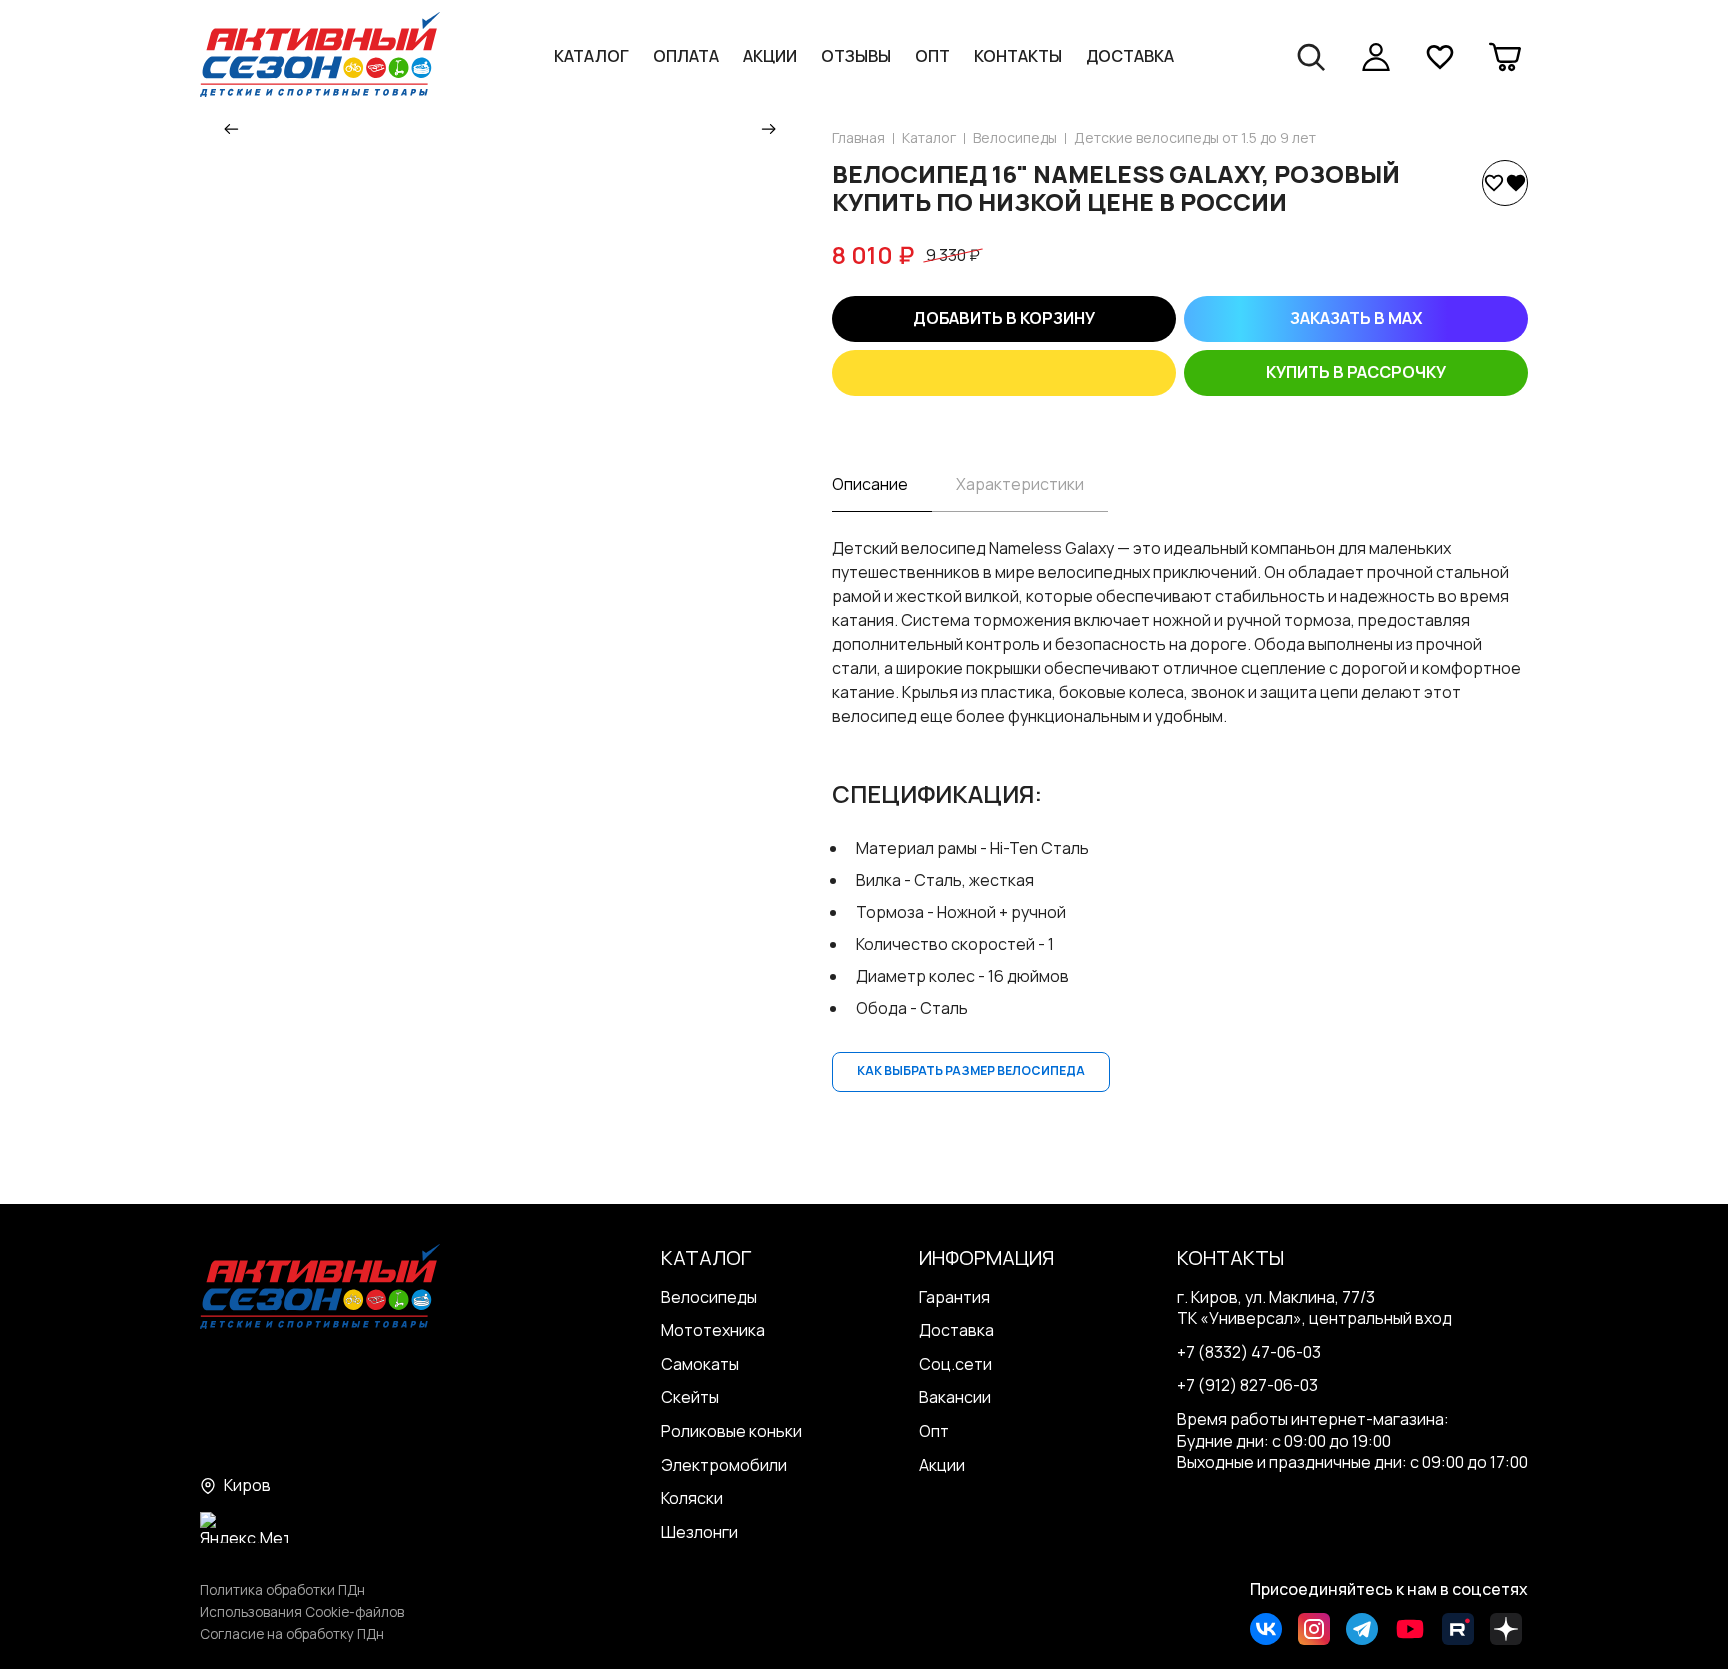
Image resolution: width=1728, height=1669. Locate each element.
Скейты (690, 1397)
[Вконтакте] (1266, 1629)
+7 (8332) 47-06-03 (1249, 1352)
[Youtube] (1410, 1629)
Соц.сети (955, 1364)
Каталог (591, 56)
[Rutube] (1458, 1629)
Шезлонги (699, 1532)
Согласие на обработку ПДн (292, 1634)
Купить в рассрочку (1356, 372)
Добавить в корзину (1004, 318)
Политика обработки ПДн (282, 1590)
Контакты (1018, 56)
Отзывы (856, 56)
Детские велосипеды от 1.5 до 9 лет (1195, 138)
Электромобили (724, 1465)
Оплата (686, 56)
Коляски (692, 1498)
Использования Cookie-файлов (302, 1612)
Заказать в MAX (1356, 318)
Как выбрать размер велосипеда (971, 1070)
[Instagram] (1314, 1629)
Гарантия (954, 1297)
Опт (932, 56)
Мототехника (713, 1330)
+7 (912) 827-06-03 (1247, 1385)
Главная (858, 138)
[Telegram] (1362, 1629)
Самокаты (700, 1364)
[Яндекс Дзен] (1506, 1629)
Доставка (1130, 56)
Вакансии (955, 1397)
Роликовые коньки (731, 1431)
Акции (770, 56)
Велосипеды (1015, 138)
